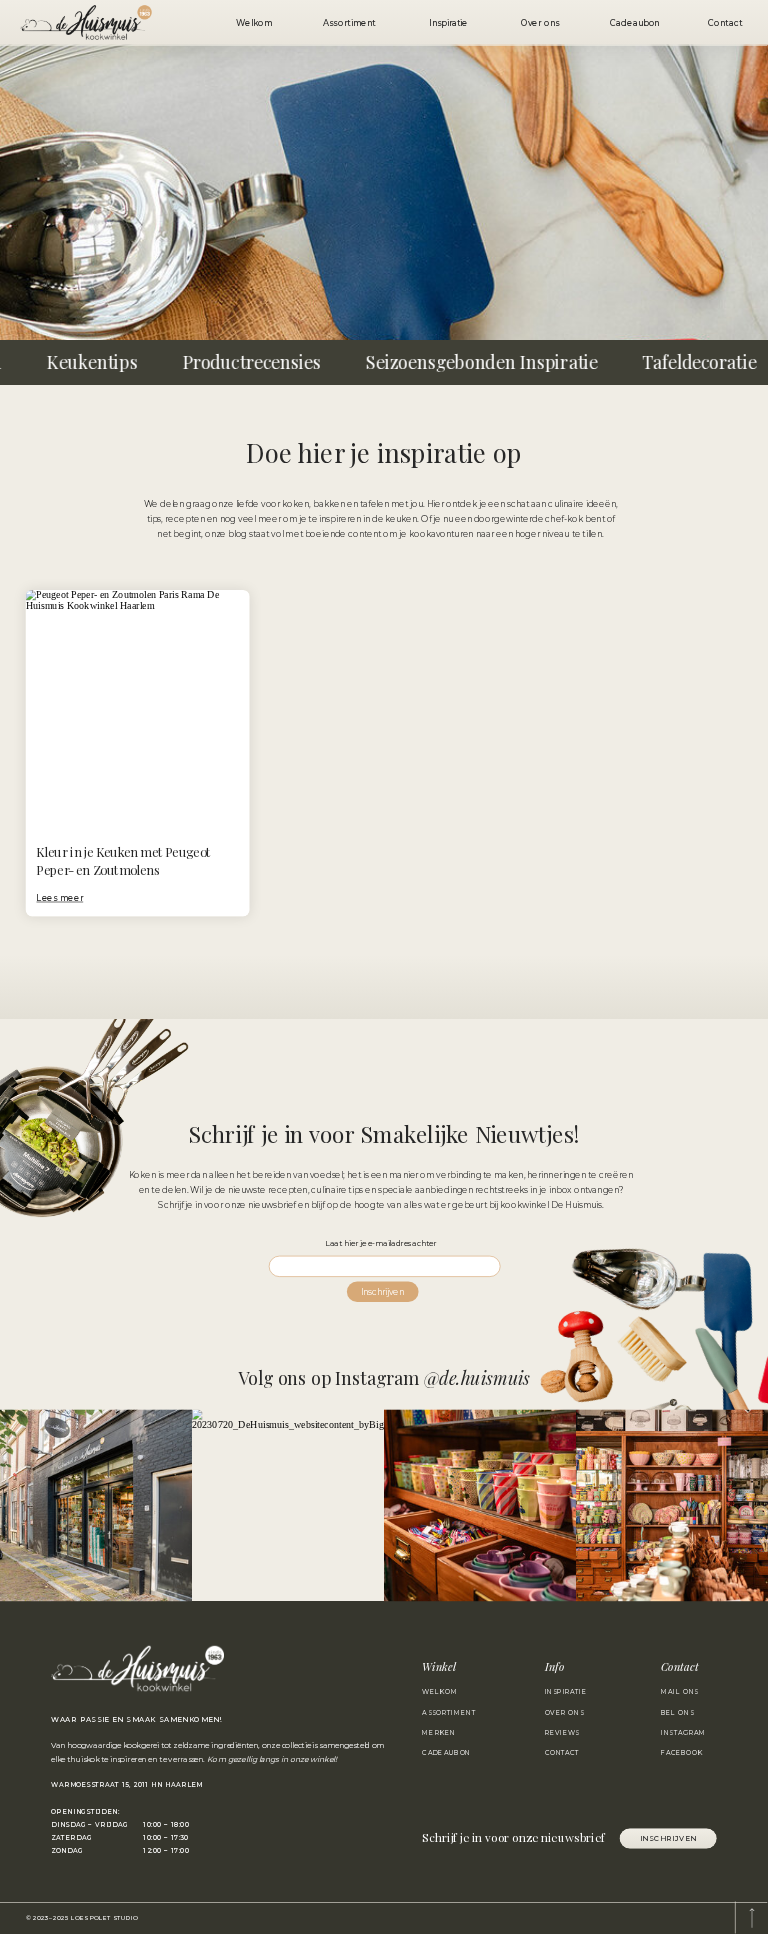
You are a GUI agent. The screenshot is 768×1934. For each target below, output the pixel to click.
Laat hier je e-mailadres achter (383, 1243)
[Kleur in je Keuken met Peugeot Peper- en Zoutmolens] (138, 753)
